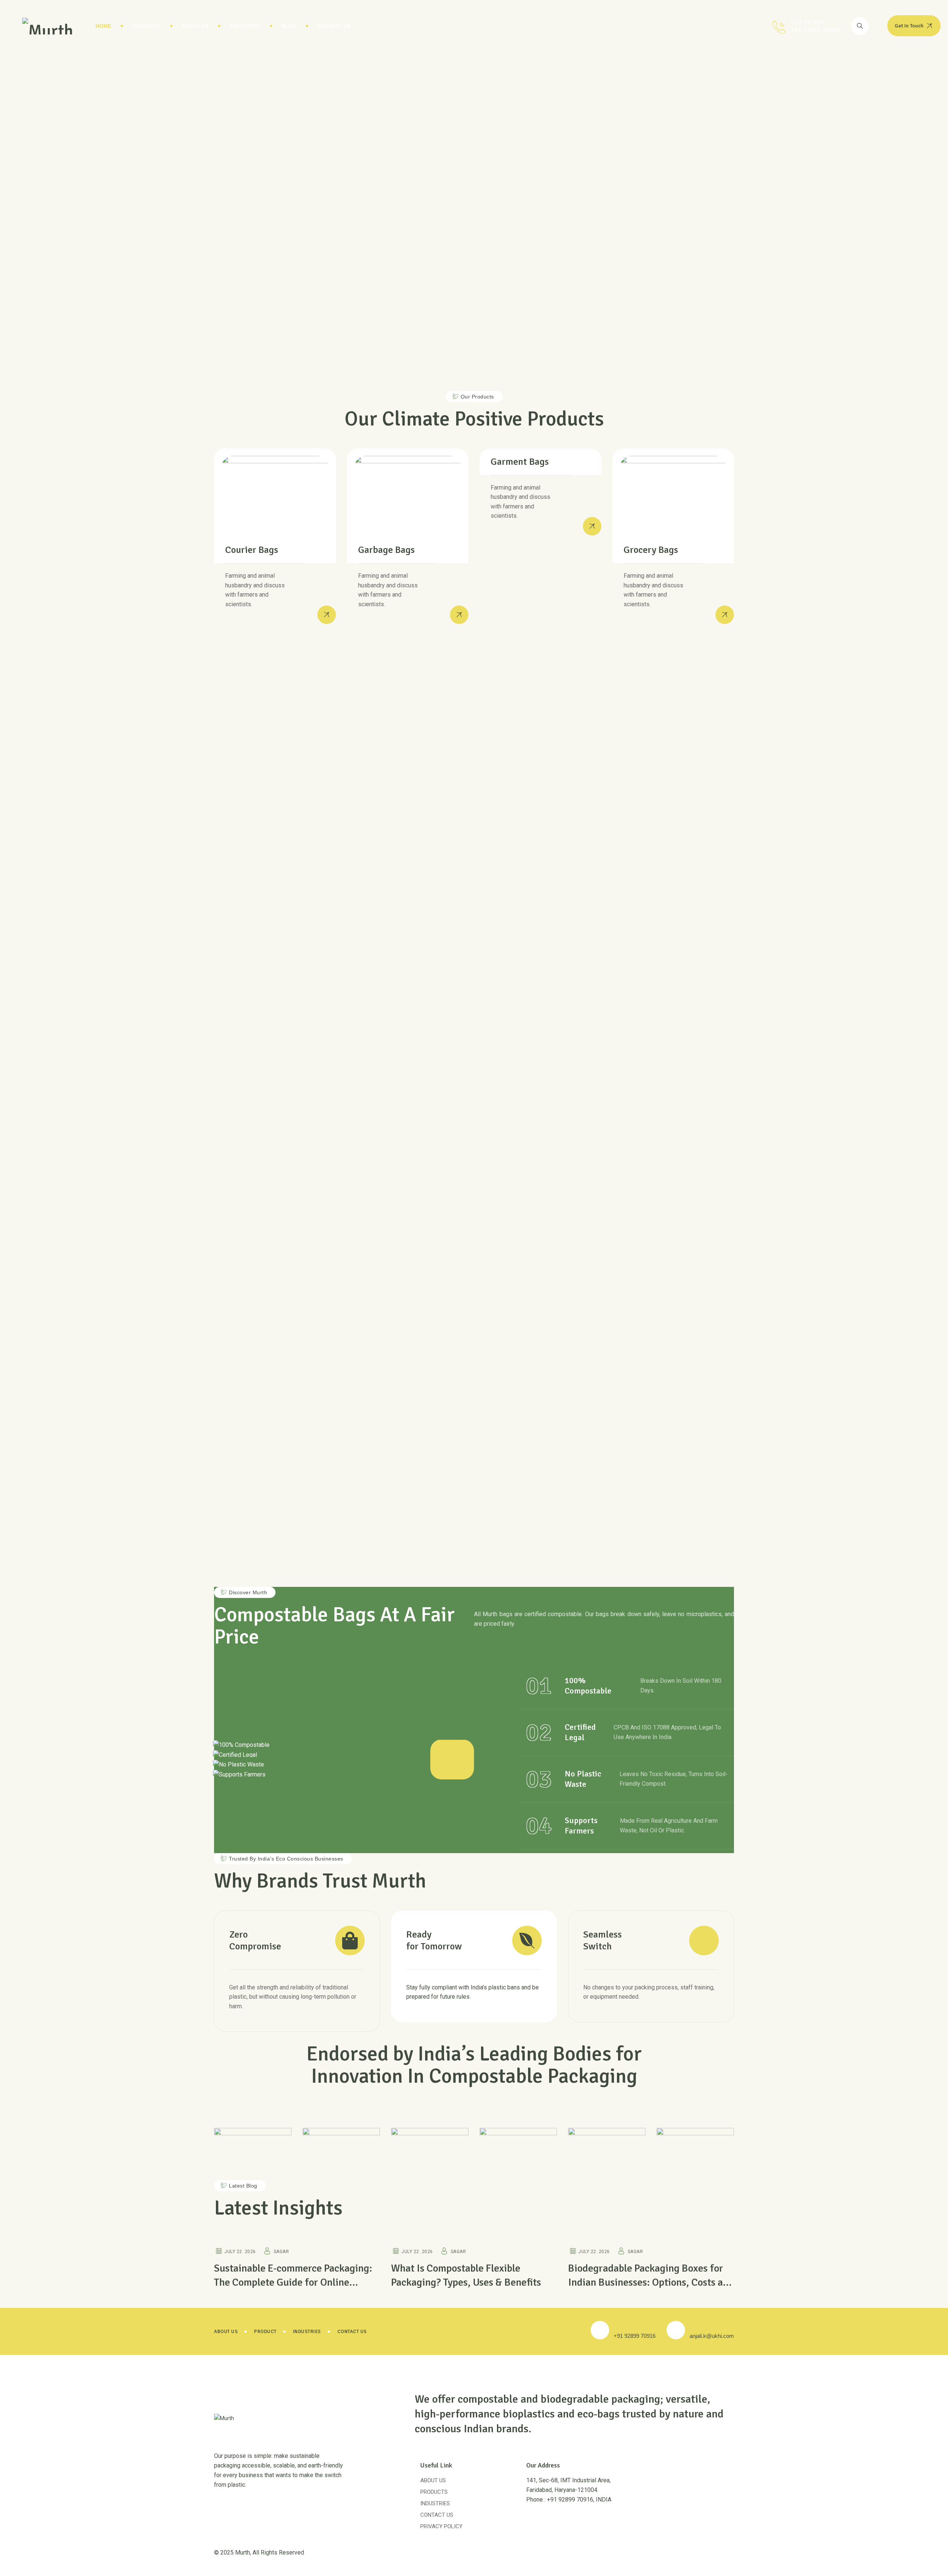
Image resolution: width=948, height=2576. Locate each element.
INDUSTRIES (435, 2503)
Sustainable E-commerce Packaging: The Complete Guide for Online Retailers (293, 2282)
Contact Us (334, 26)
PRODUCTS (434, 2492)
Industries (245, 26)
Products (146, 26)
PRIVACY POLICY (441, 2526)
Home (103, 26)
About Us (195, 26)
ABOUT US (433, 2480)
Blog (289, 26)
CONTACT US (437, 2515)
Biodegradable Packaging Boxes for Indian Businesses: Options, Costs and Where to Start (651, 2282)
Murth (243, 2552)
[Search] (860, 26)
